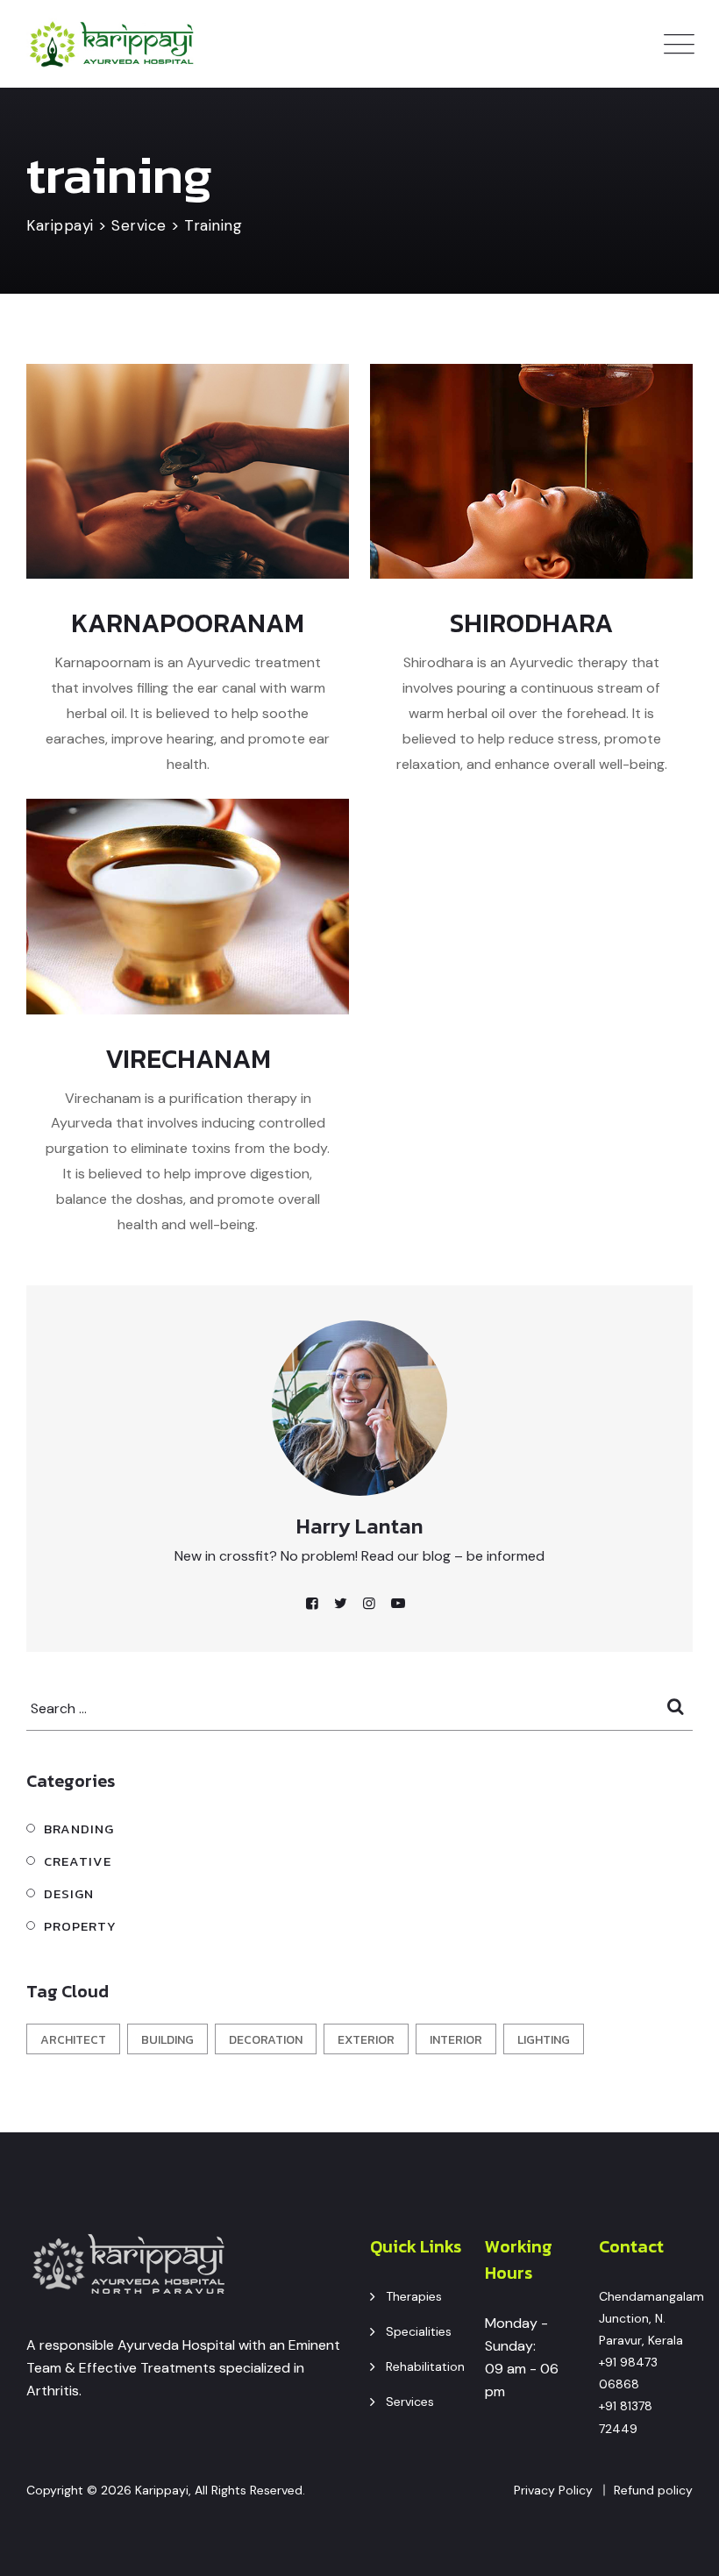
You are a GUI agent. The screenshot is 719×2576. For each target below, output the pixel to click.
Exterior (366, 2040)
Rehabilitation (425, 2366)
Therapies (414, 2296)
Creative (78, 1861)
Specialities (419, 2331)
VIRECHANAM (188, 1059)
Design (69, 1893)
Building (167, 2040)
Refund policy (653, 2490)
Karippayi (162, 2490)
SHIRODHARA (531, 623)
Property (80, 1926)
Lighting (544, 2040)
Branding (79, 1829)
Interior (456, 2040)
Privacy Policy (553, 2490)
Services (410, 2402)
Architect (73, 2040)
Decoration (266, 2040)
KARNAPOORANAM (188, 623)
